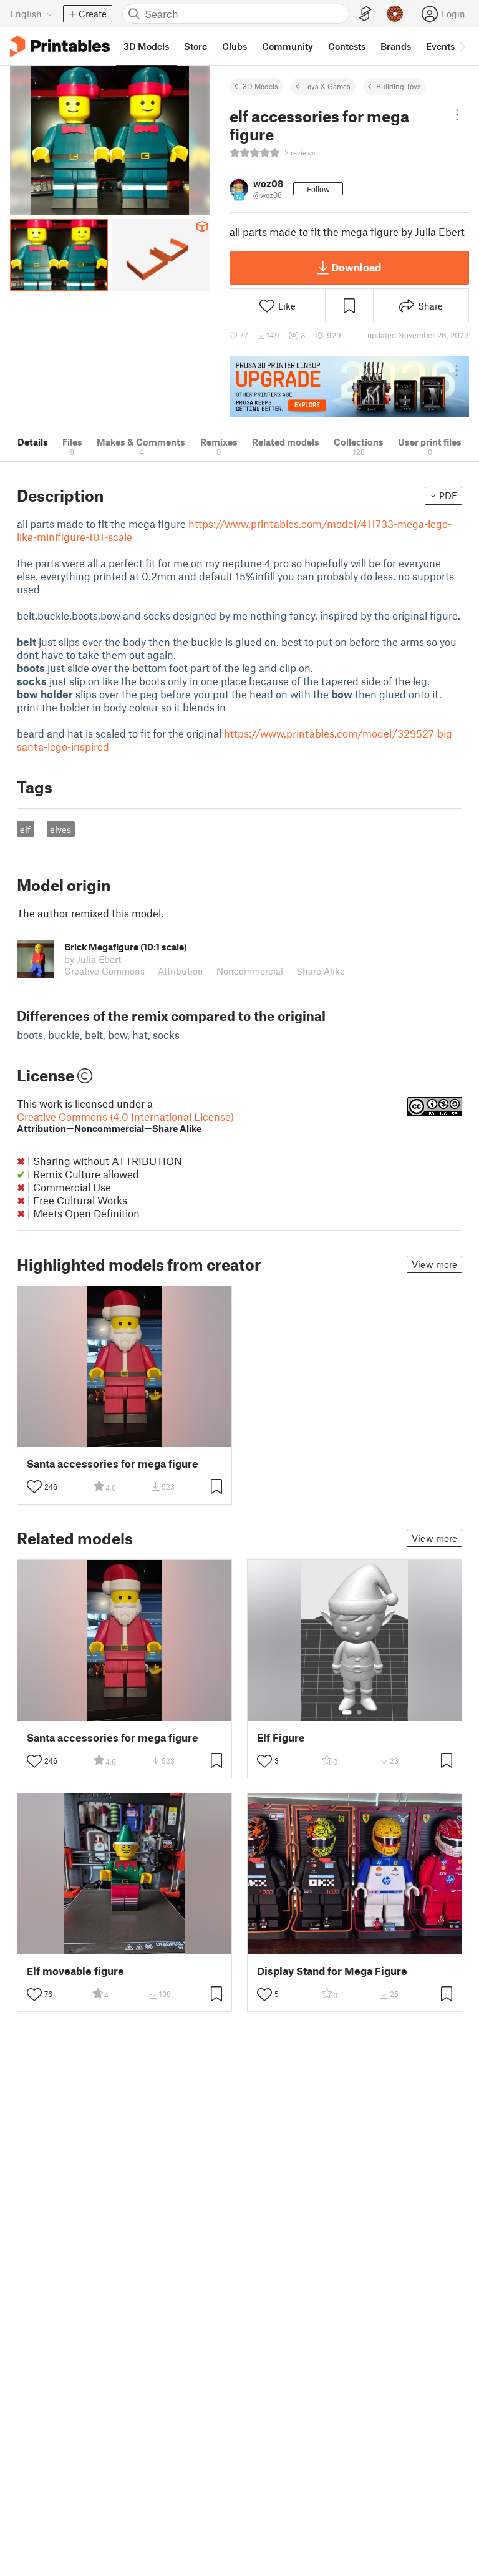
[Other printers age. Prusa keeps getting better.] (349, 387)
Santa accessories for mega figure (113, 1464)
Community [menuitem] (288, 46)
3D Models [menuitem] (146, 46)
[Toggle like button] (34, 1486)
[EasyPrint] (365, 14)
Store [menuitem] (196, 46)
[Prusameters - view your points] (395, 14)
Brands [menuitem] (396, 46)
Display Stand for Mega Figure (332, 1971)
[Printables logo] (60, 46)
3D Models (260, 86)
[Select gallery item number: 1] (347, 1712)
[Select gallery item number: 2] (359, 1712)
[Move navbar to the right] (462, 46)
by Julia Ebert (93, 959)
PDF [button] (448, 495)
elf (25, 829)
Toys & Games (327, 86)
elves (60, 829)
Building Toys (399, 86)
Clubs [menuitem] (235, 46)
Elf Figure (281, 1738)
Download (356, 267)
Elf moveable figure (75, 1971)
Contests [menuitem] (347, 46)
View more (434, 1264)
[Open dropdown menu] (457, 115)
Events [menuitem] (440, 46)
